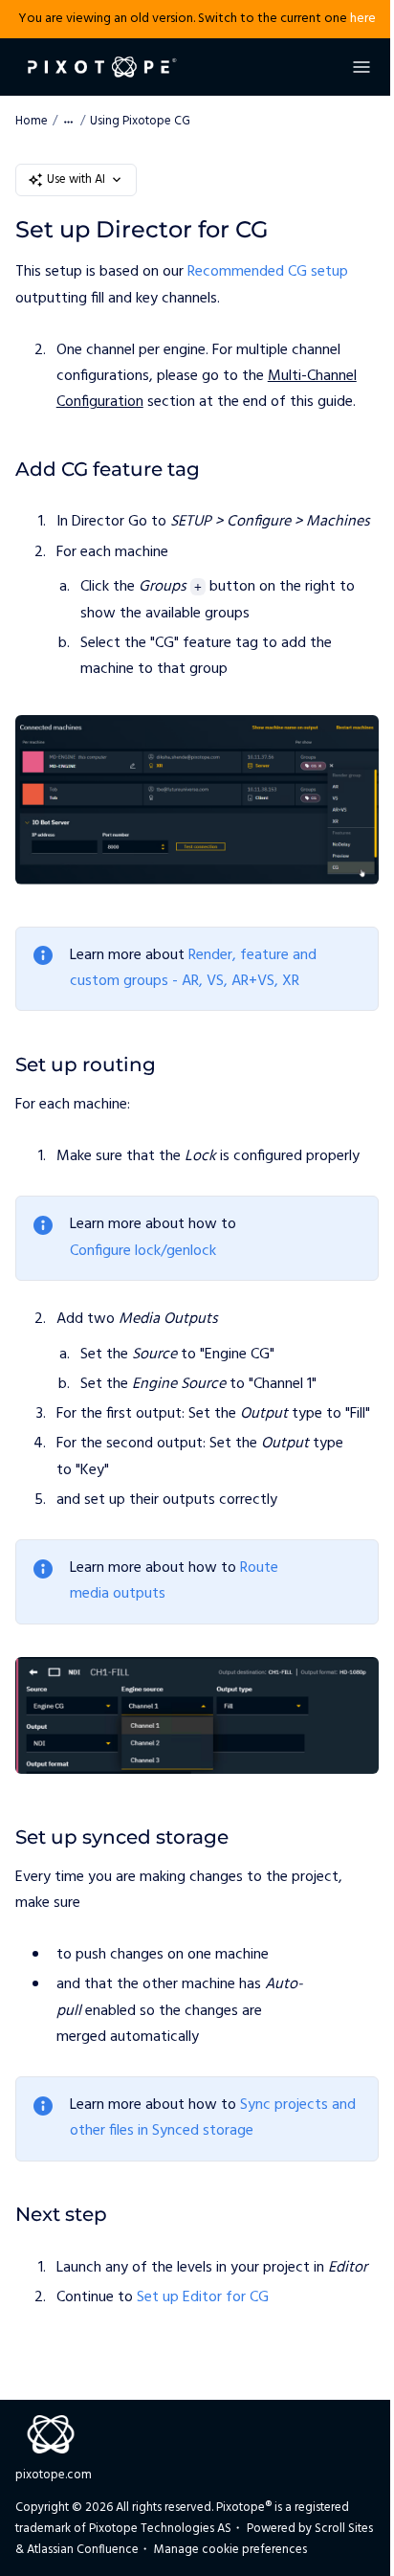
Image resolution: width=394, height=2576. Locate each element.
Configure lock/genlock (143, 1251)
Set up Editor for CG (203, 2297)
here (363, 19)
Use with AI (76, 179)
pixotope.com (54, 2475)
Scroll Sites (344, 2529)
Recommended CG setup (268, 272)
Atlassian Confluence (83, 2550)
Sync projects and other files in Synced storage (213, 2118)
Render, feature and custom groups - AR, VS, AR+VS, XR (193, 968)
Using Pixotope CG (140, 121)
